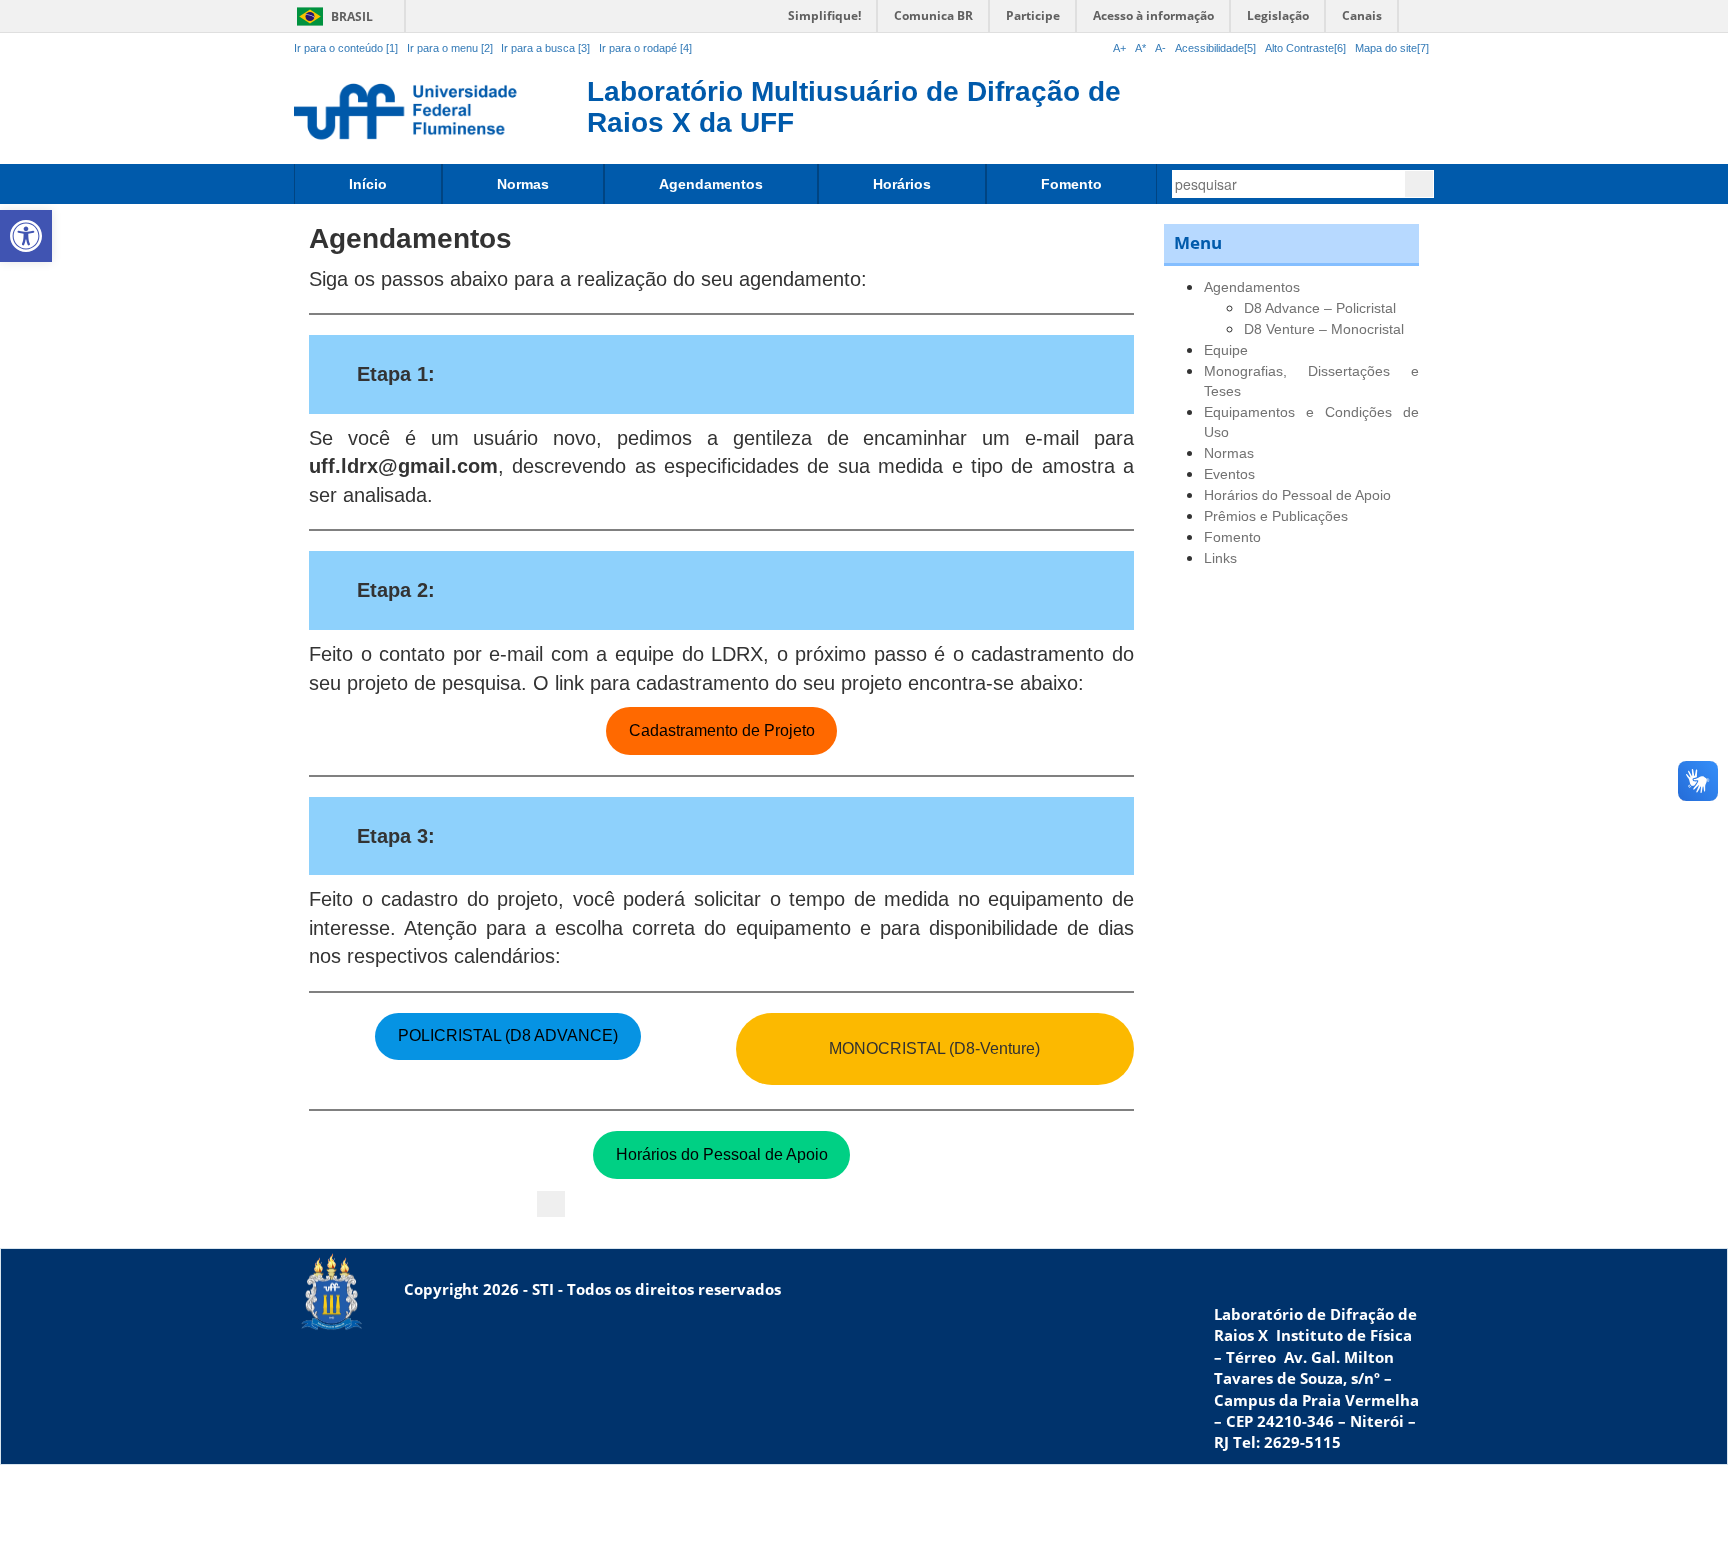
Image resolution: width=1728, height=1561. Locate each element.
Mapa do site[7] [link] (1392, 48)
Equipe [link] (1226, 350)
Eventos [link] (1229, 474)
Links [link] (1220, 558)
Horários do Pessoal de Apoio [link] (722, 1154)
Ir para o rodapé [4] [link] (645, 48)
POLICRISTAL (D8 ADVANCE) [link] (508, 1035)
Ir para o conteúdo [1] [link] (346, 48)
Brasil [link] (331, 16)
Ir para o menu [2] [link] (451, 48)
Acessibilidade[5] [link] (1215, 48)
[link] (26, 236)
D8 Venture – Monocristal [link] (1324, 329)
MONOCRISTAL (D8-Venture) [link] (934, 1048)
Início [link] (368, 184)
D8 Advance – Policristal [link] (1320, 308)
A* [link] (1140, 48)
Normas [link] (523, 184)
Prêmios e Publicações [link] (1276, 516)
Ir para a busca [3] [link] (545, 48)
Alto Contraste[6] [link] (1305, 48)
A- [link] (1160, 48)
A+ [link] (1119, 48)
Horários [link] (902, 184)
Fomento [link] (1071, 184)
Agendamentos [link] (711, 184)
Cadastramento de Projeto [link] (722, 730)
